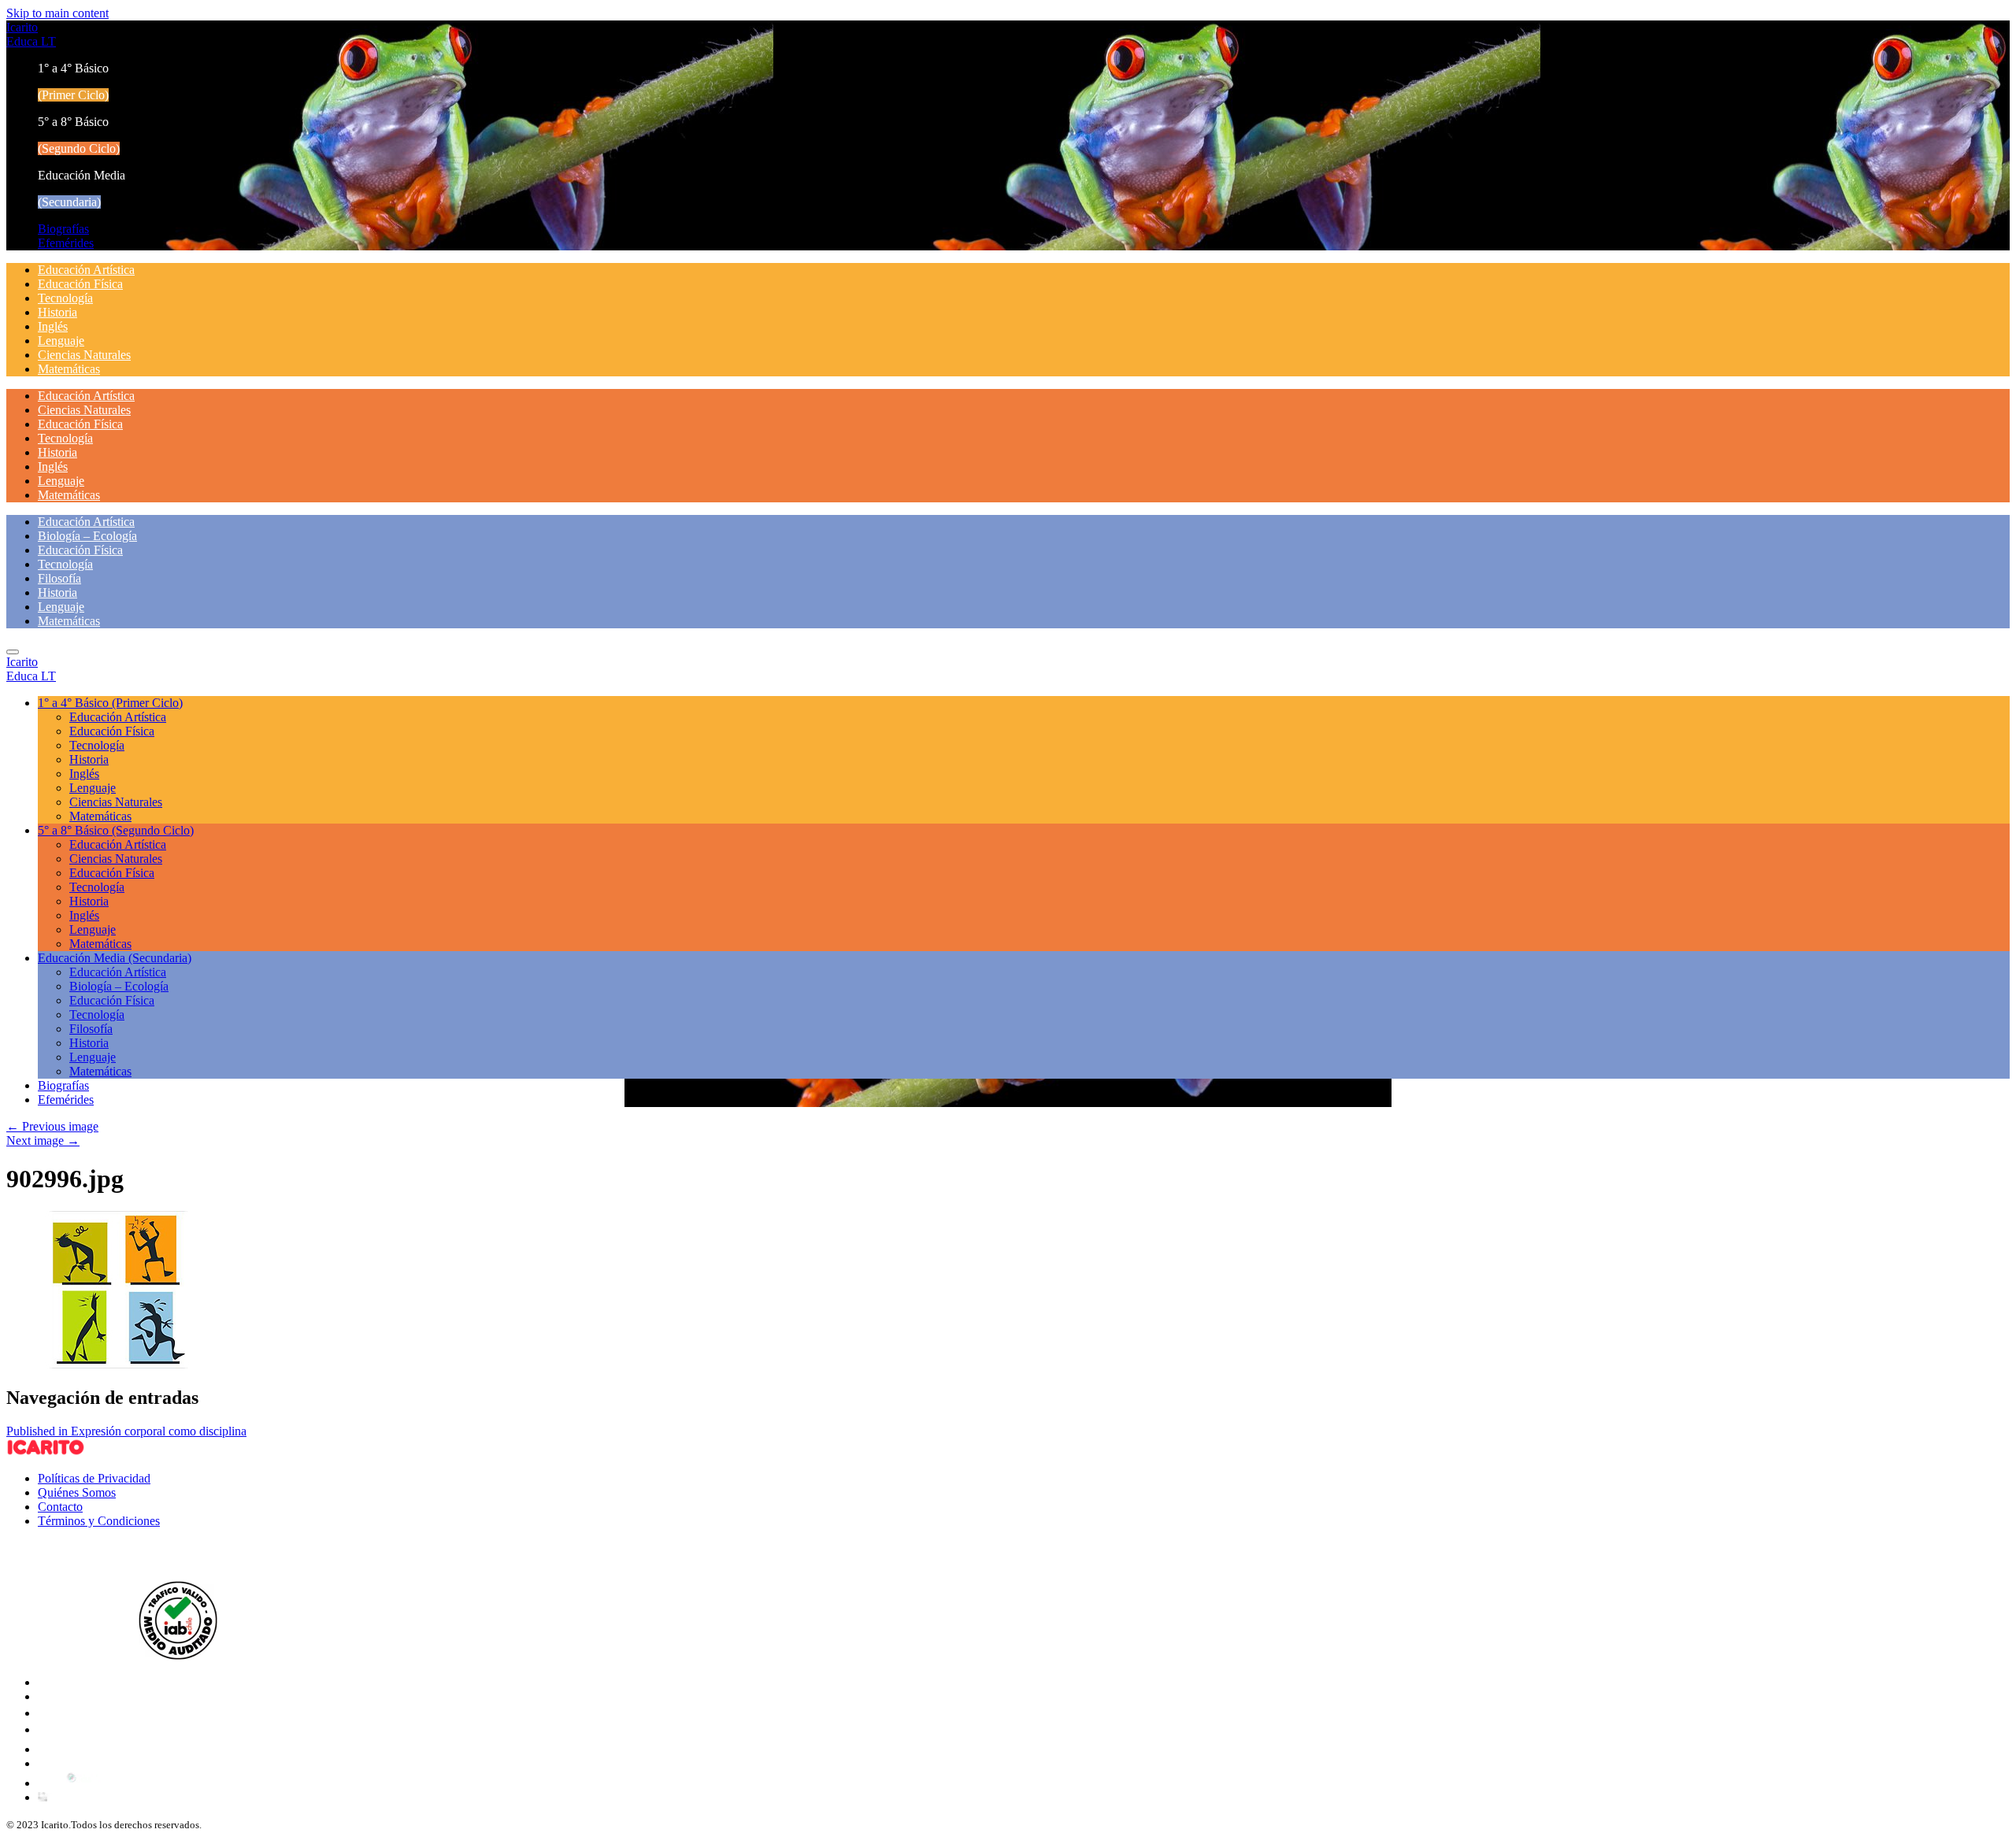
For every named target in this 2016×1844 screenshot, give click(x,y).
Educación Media (115, 958)
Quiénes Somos (77, 1492)
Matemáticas (69, 369)
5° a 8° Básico (116, 830)
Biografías (63, 229)
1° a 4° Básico (110, 703)
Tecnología (65, 298)
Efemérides (66, 243)
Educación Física (80, 284)
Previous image (52, 1126)
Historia (57, 312)
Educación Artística (86, 270)
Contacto (60, 1507)
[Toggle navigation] (13, 652)
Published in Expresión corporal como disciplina (126, 1431)
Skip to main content (57, 13)
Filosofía (59, 578)
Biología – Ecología (87, 536)
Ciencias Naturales (84, 355)
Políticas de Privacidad (94, 1478)
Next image (43, 1140)
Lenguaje (61, 341)
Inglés (53, 326)
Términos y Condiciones (99, 1521)
